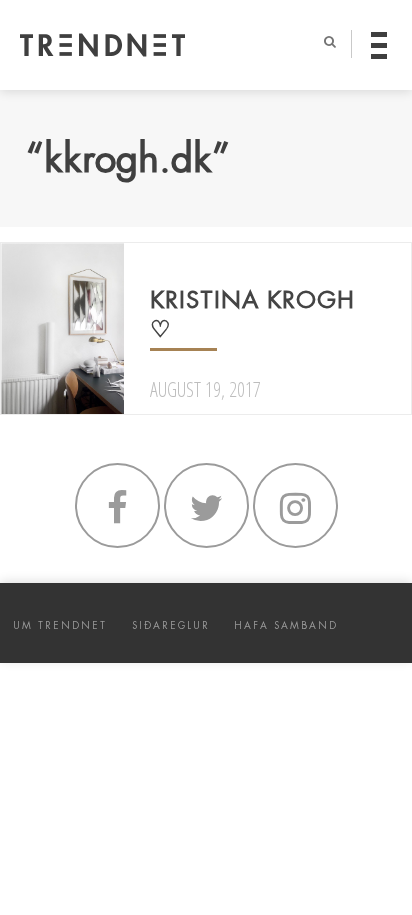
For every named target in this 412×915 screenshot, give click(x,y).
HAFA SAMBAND (286, 625)
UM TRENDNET (60, 625)
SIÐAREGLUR (171, 625)
